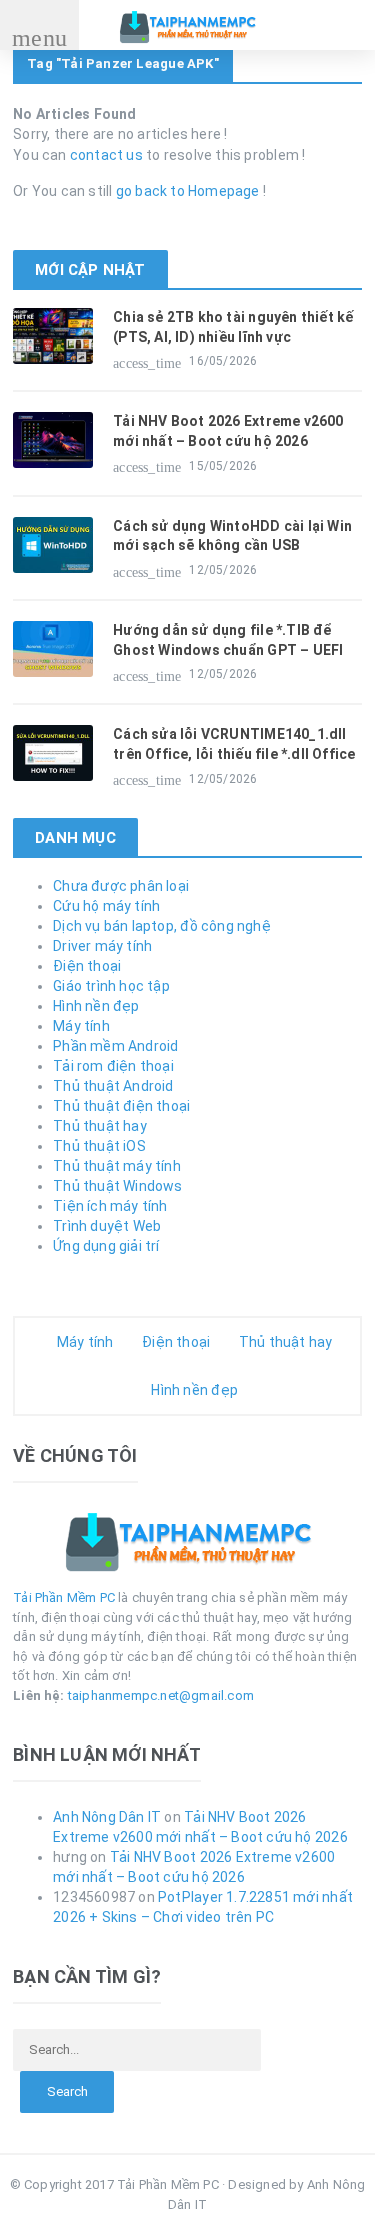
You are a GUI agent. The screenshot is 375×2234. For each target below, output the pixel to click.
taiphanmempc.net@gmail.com (161, 1695)
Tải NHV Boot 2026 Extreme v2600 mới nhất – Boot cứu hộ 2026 (228, 431)
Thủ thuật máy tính (117, 1166)
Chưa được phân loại (121, 886)
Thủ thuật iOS (99, 1146)
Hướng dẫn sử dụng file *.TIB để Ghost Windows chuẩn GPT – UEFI (228, 640)
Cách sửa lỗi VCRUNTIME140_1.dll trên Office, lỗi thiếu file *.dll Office (234, 744)
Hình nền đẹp (96, 1006)
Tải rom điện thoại (113, 1066)
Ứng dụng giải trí (106, 1246)
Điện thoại (87, 966)
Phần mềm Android (115, 1046)
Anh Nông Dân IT (107, 1817)
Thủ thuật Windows (118, 1186)
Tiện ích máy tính (110, 1206)
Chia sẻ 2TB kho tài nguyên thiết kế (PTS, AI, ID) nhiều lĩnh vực (233, 327)
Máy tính (81, 1026)
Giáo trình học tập (111, 986)
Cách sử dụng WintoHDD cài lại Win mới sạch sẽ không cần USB (232, 536)
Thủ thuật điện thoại (121, 1106)
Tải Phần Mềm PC (64, 1597)
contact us (106, 155)
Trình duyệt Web (107, 1226)
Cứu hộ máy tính (106, 906)
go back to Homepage (188, 191)
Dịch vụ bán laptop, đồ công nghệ (162, 926)
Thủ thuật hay (100, 1126)
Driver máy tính (102, 946)
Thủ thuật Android (113, 1086)
